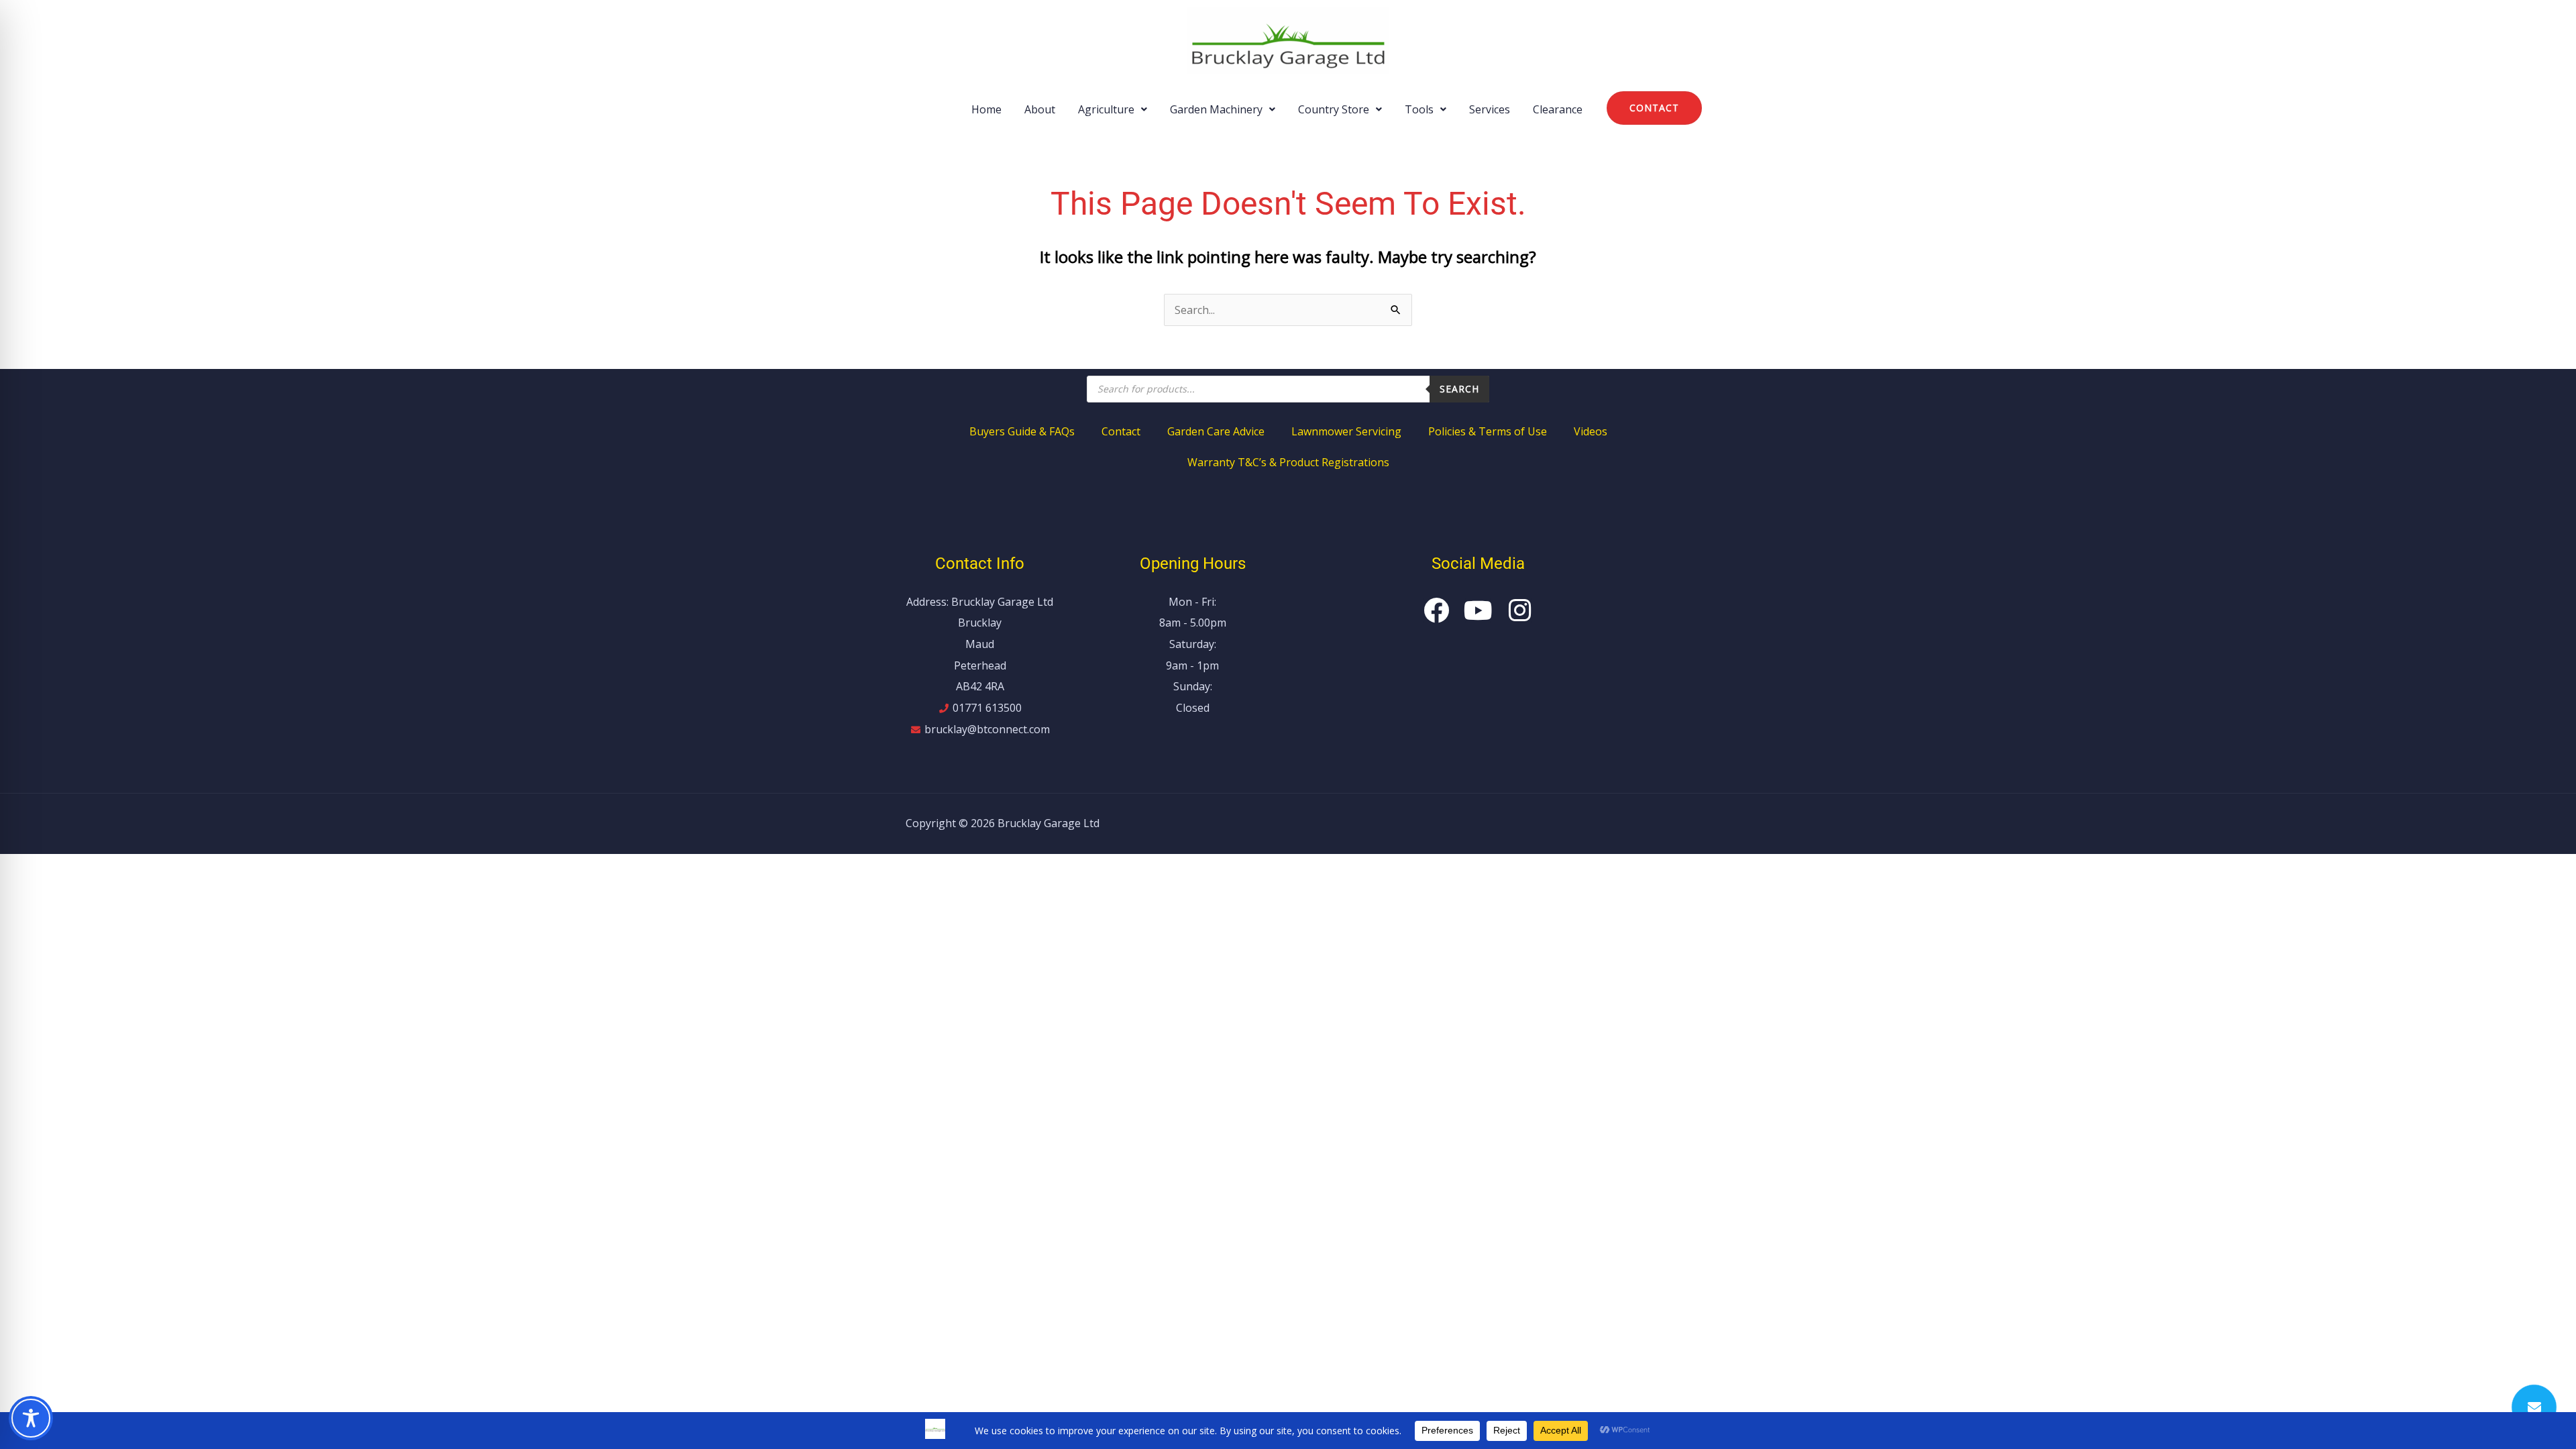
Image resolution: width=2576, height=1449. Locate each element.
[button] (1113, 109)
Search (1459, 389)
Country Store (1334, 109)
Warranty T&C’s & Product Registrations (1288, 462)
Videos (1591, 431)
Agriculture (1106, 109)
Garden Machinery (1216, 109)
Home (986, 109)
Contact (1121, 431)
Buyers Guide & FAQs (1022, 431)
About (1040, 109)
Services (1490, 109)
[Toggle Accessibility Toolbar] (31, 1418)
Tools (1419, 109)
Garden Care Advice (1216, 431)
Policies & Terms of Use (1488, 431)
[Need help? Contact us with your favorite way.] (2534, 1407)
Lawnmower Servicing (1346, 431)
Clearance (1558, 109)
